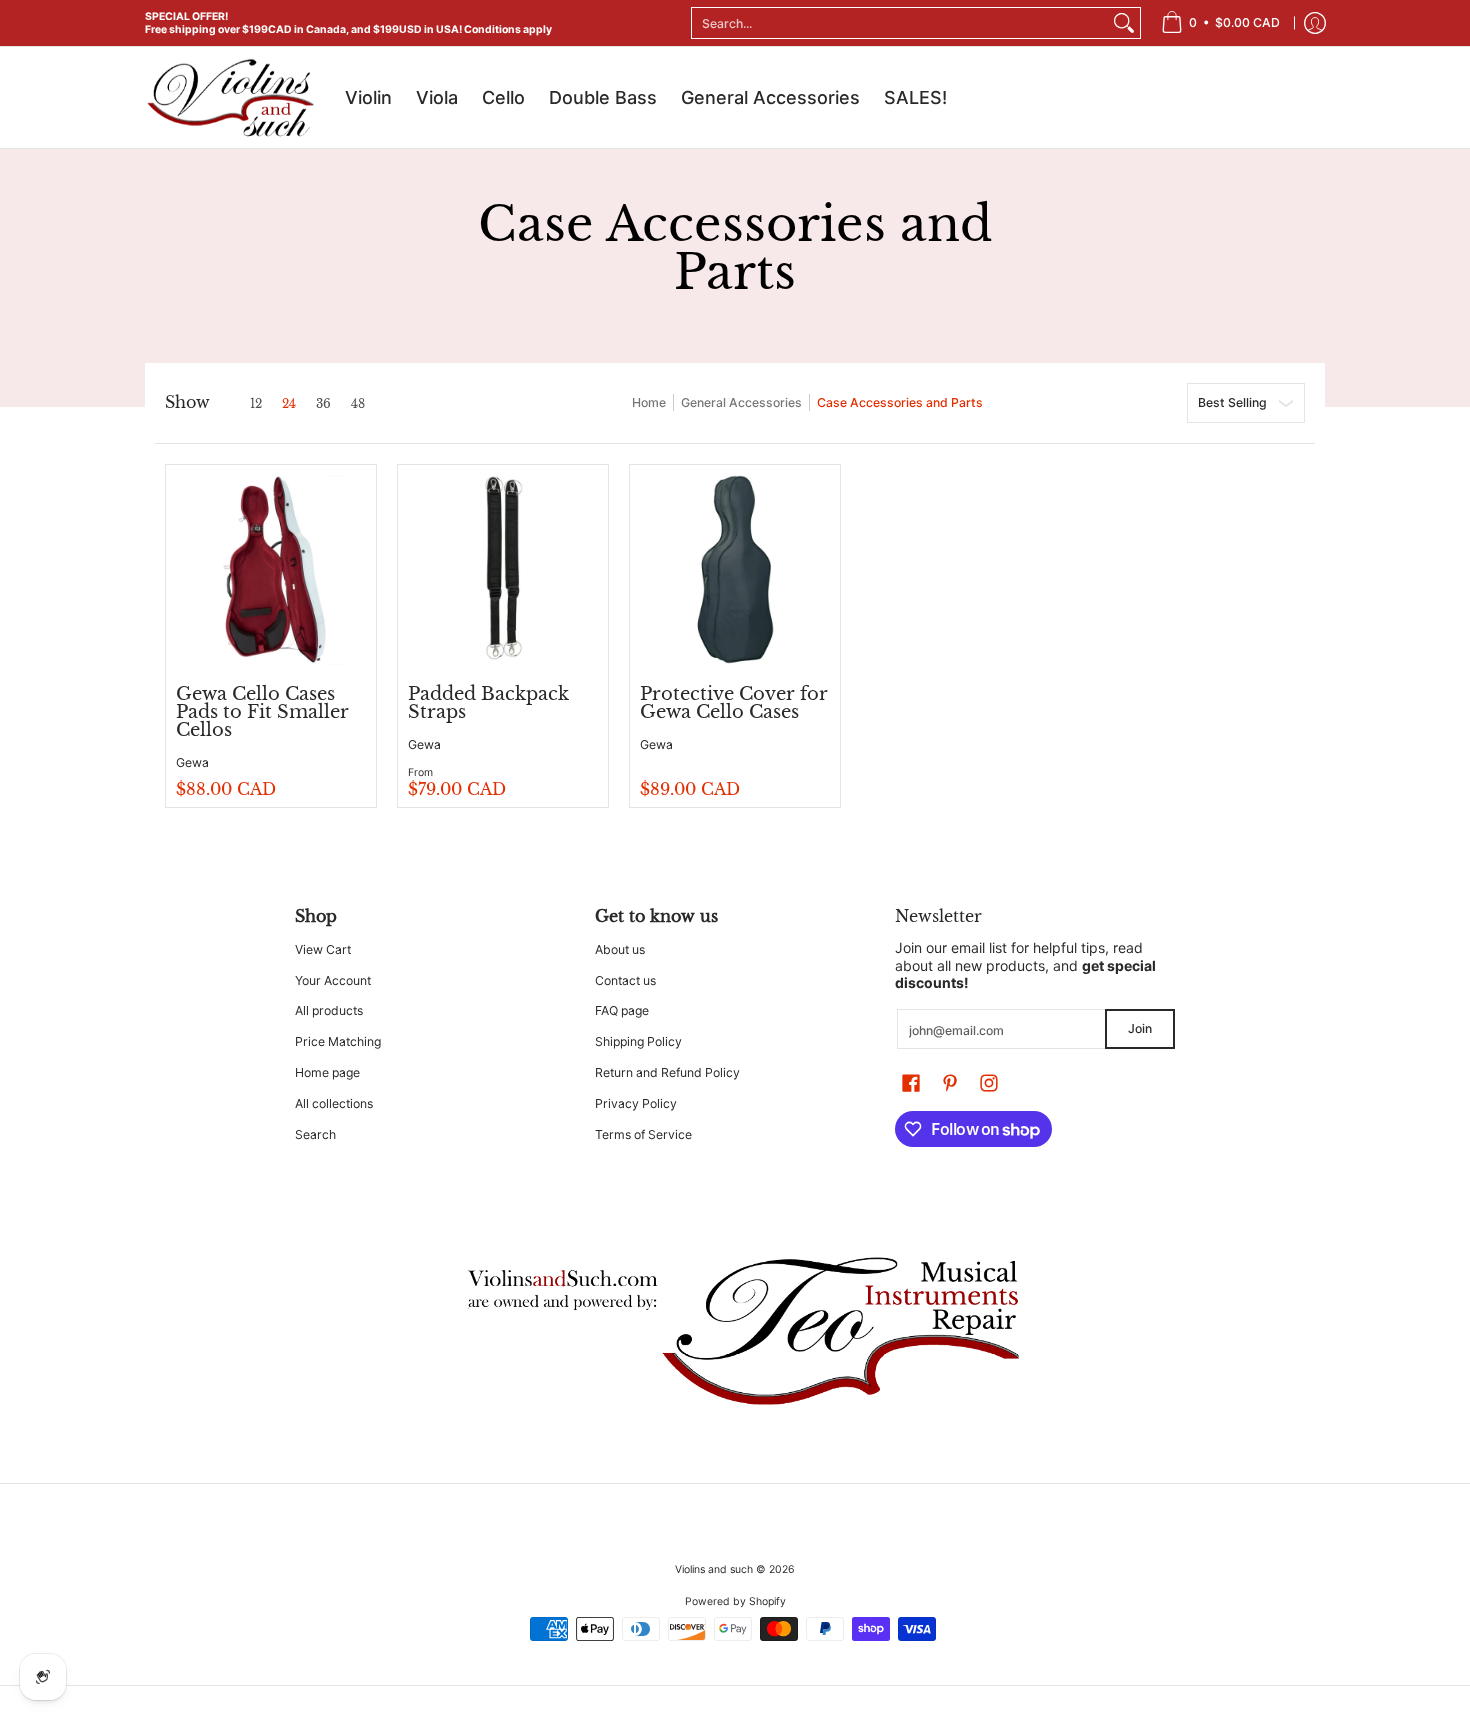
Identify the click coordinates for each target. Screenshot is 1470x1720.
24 (289, 404)
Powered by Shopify (735, 1601)
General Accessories (741, 402)
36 (323, 404)
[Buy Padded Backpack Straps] (503, 570)
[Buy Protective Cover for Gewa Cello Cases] (735, 570)
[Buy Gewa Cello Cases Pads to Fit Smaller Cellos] (271, 570)
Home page (327, 1072)
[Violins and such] (230, 97)
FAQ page (622, 1010)
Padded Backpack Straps (488, 703)
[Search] (1124, 23)
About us (620, 949)
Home (649, 402)
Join (1140, 1028)
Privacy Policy (636, 1103)
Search (315, 1134)
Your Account (333, 980)
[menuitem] (1220, 23)
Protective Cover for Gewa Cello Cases (734, 703)
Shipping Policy (638, 1041)
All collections (334, 1103)
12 (256, 404)
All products (329, 1010)
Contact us (625, 980)
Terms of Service (643, 1134)
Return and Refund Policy (667, 1072)
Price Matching (338, 1041)
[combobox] (900, 23)
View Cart (323, 949)
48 (358, 404)
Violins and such (714, 1569)
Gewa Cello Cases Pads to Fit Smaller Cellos (262, 712)
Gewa (192, 762)
